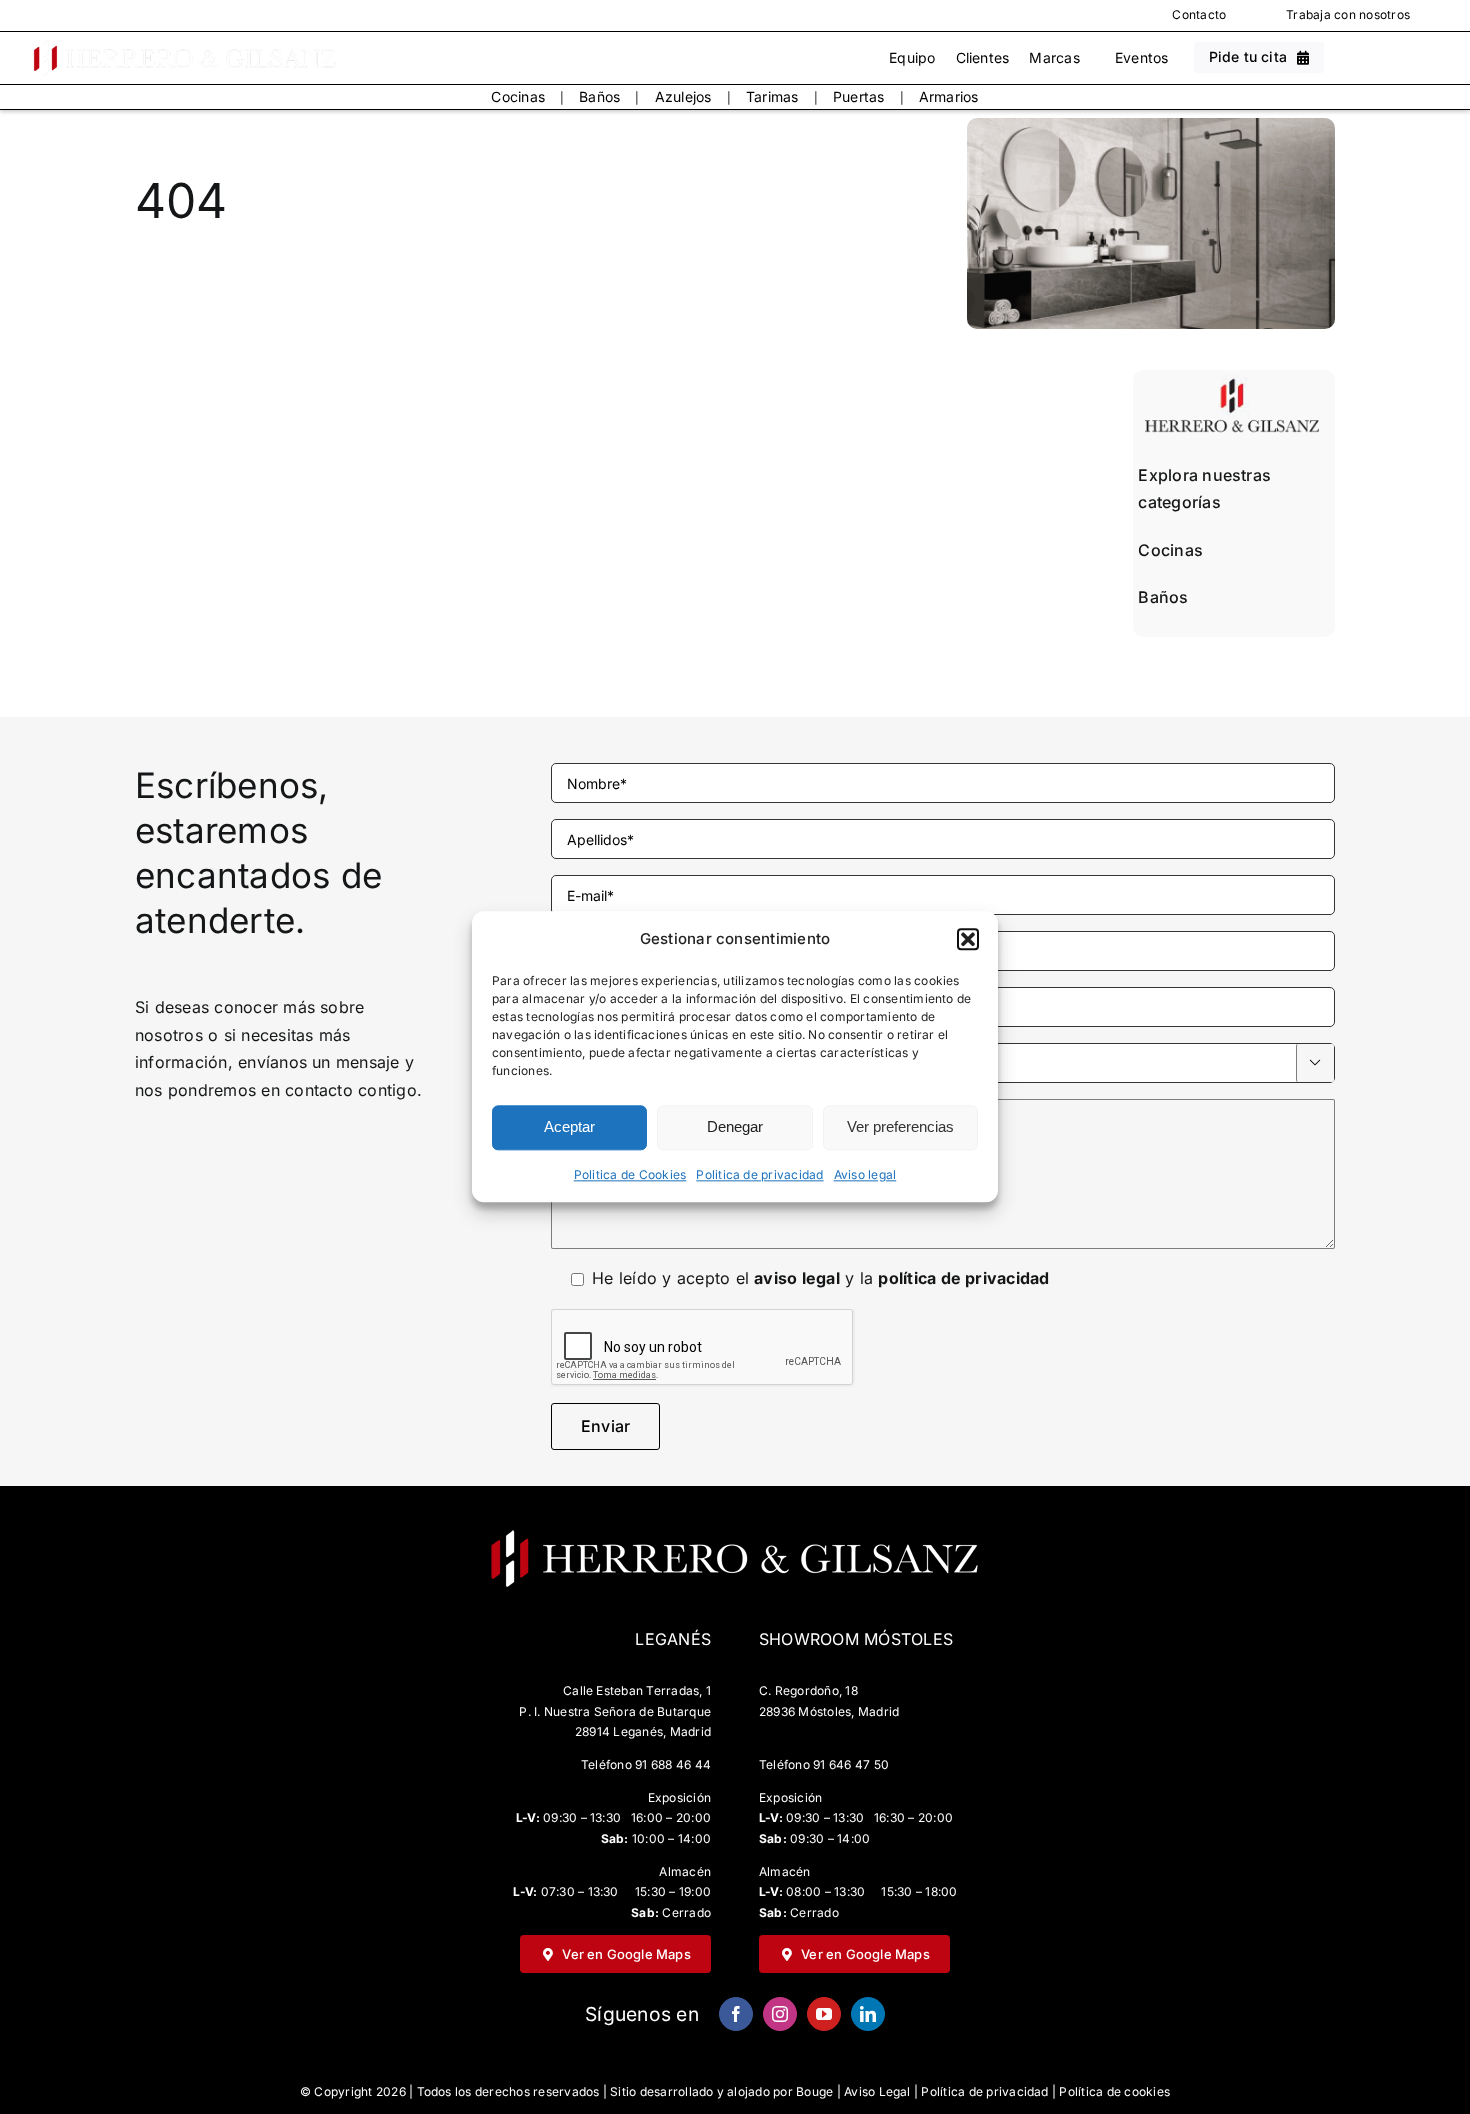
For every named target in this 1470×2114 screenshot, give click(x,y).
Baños (599, 96)
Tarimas (772, 96)
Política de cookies (1114, 2091)
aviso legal (797, 1278)
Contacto (1199, 14)
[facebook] (736, 2014)
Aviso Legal (877, 2091)
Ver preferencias (900, 1127)
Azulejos (683, 96)
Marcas (1054, 57)
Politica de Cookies (630, 1174)
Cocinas (518, 96)
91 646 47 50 (851, 1764)
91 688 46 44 (673, 1764)
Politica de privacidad (759, 1174)
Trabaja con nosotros (1348, 14)
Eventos (1142, 57)
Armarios (949, 96)
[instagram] (780, 2014)
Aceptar (569, 1127)
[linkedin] (868, 2014)
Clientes (983, 57)
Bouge (814, 2091)
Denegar (735, 1127)
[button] (968, 939)
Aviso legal (865, 1174)
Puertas (859, 96)
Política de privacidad (984, 2091)
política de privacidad (963, 1278)
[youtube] (824, 2014)
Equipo (912, 57)
